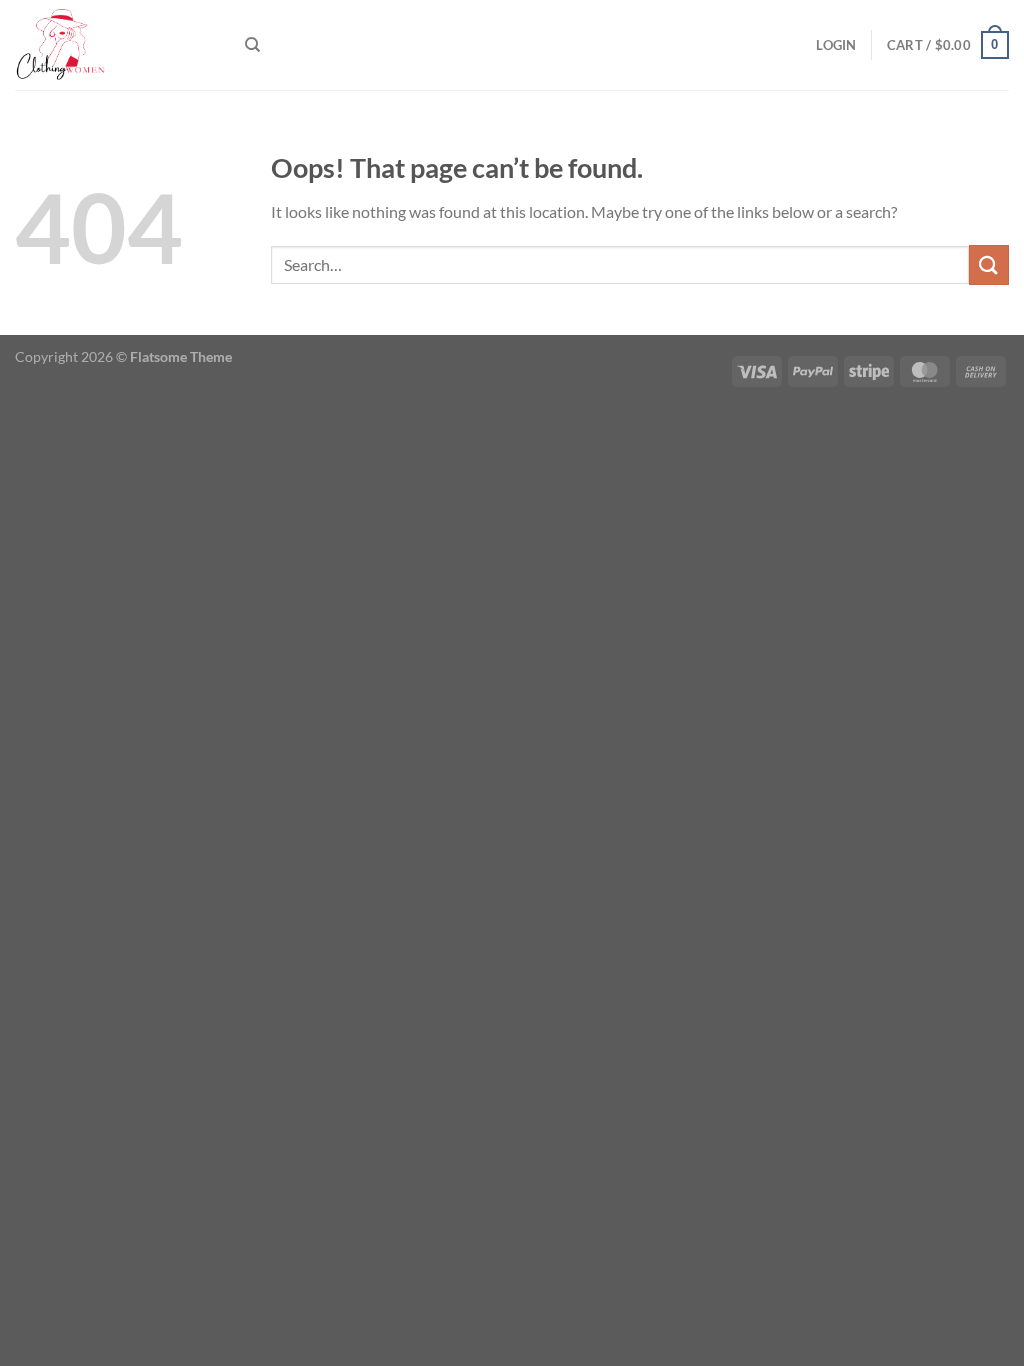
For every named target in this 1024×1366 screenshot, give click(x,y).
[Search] (252, 45)
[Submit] (989, 264)
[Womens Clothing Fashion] (115, 45)
